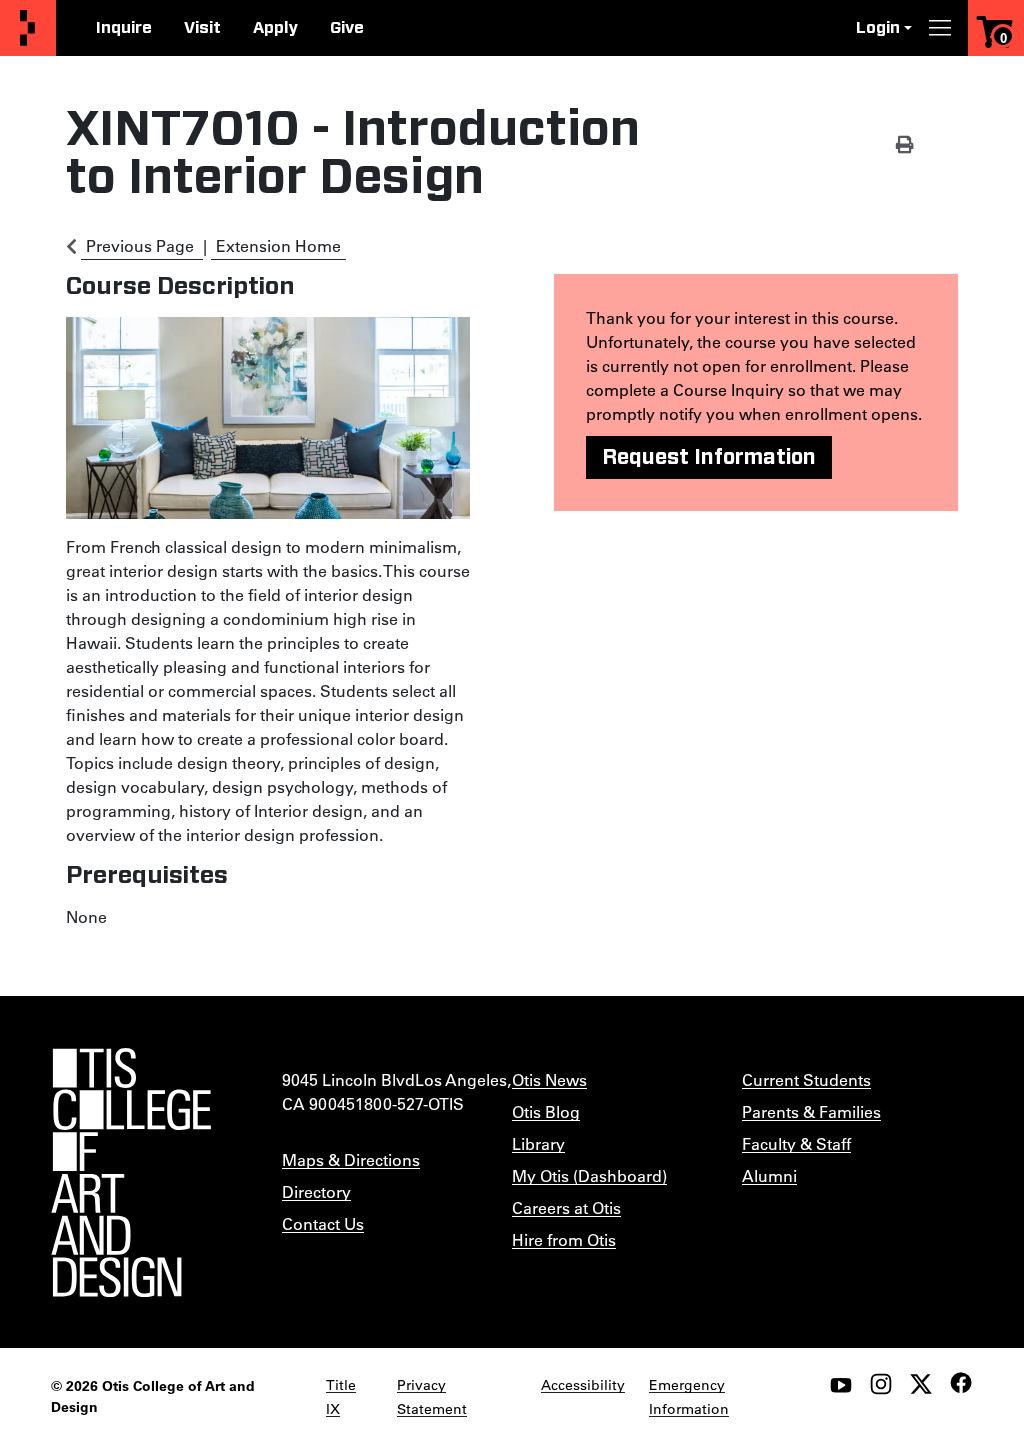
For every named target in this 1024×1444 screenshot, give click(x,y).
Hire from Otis (564, 1239)
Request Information (709, 457)
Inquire (124, 28)
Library (538, 1143)
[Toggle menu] (940, 28)
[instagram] (881, 1384)
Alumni (769, 1175)
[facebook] (961, 1383)
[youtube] (841, 1384)
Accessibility (583, 1385)
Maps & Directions (351, 1159)
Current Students (806, 1079)
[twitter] (921, 1384)
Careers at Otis (566, 1207)
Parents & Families (811, 1111)
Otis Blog (546, 1111)
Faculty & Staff (796, 1143)
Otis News (549, 1079)
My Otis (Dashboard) (589, 1175)
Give (347, 28)
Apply (275, 28)
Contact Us (323, 1223)
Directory (316, 1191)
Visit (202, 28)
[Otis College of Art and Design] (28, 28)
